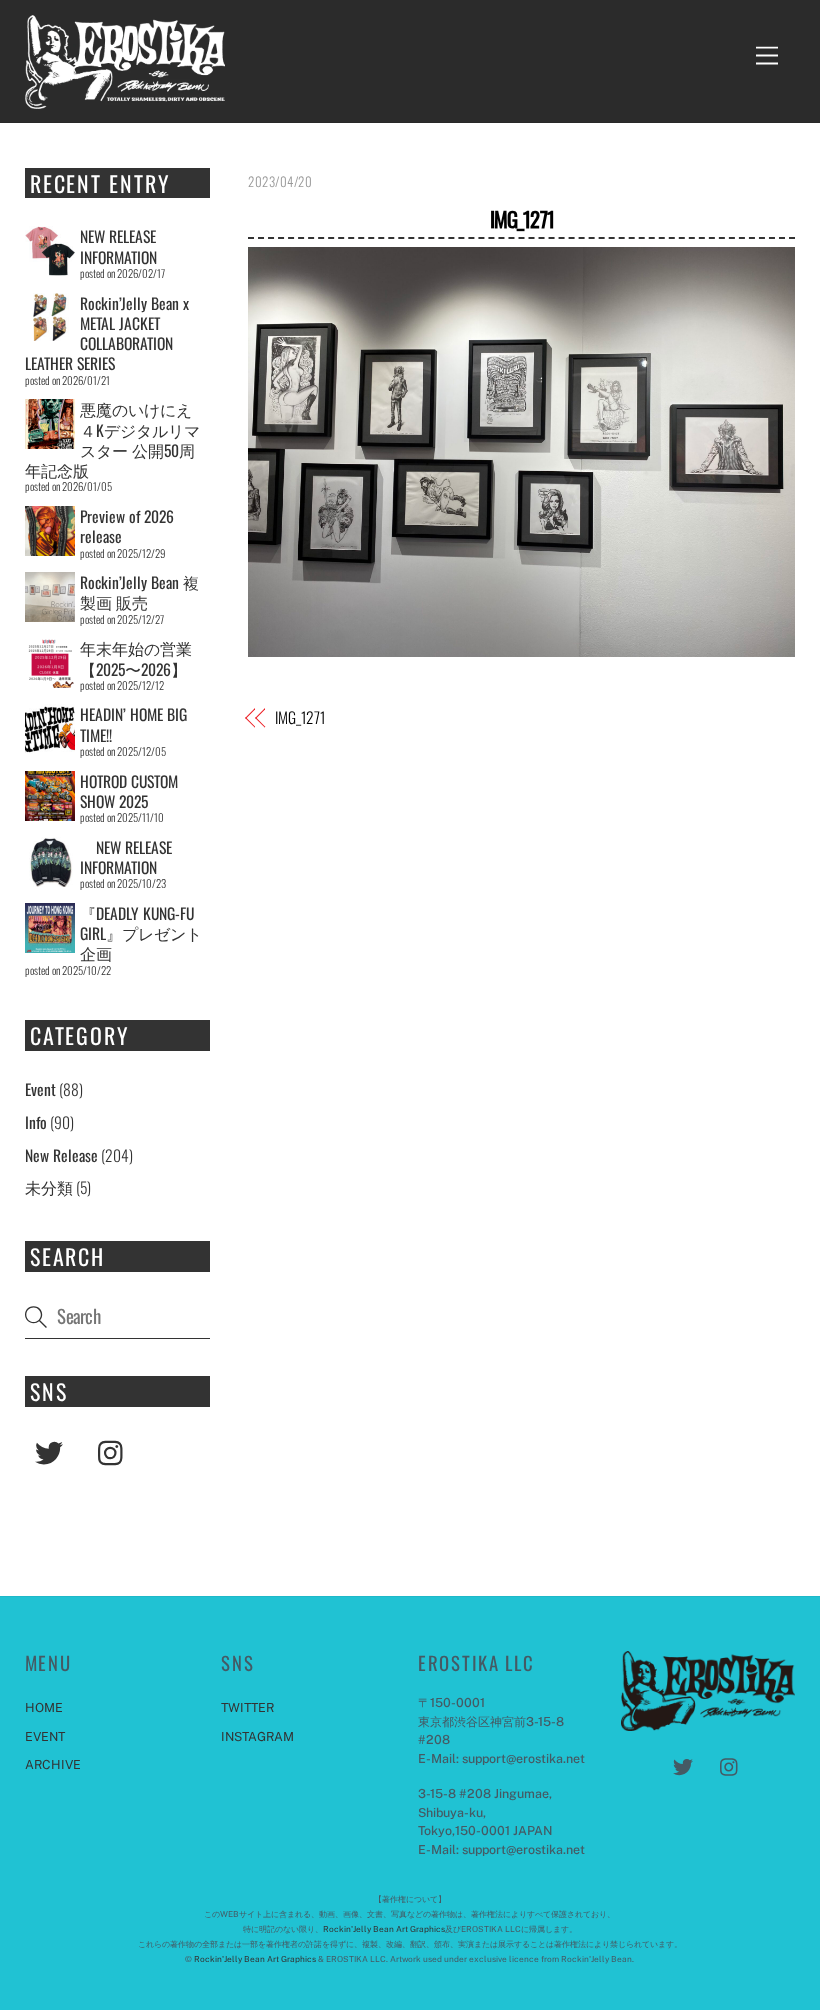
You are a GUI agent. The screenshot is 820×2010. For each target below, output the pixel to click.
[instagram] (115, 1450)
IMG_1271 (522, 218)
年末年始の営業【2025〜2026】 (136, 658)
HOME (44, 1707)
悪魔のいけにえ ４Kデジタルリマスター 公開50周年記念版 (112, 439)
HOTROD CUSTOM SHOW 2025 (129, 791)
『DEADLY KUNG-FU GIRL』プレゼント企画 (141, 933)
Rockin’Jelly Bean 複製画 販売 (139, 592)
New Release (61, 1155)
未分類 (49, 1187)
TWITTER (247, 1707)
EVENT (45, 1736)
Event (40, 1089)
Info (36, 1122)
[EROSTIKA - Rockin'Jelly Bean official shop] (125, 98)
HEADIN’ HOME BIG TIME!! (133, 724)
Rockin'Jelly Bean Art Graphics (384, 1929)
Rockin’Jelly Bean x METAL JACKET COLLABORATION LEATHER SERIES (107, 333)
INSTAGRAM (257, 1736)
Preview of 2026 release (127, 526)
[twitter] (52, 1450)
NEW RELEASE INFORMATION (118, 246)
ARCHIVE (53, 1764)
